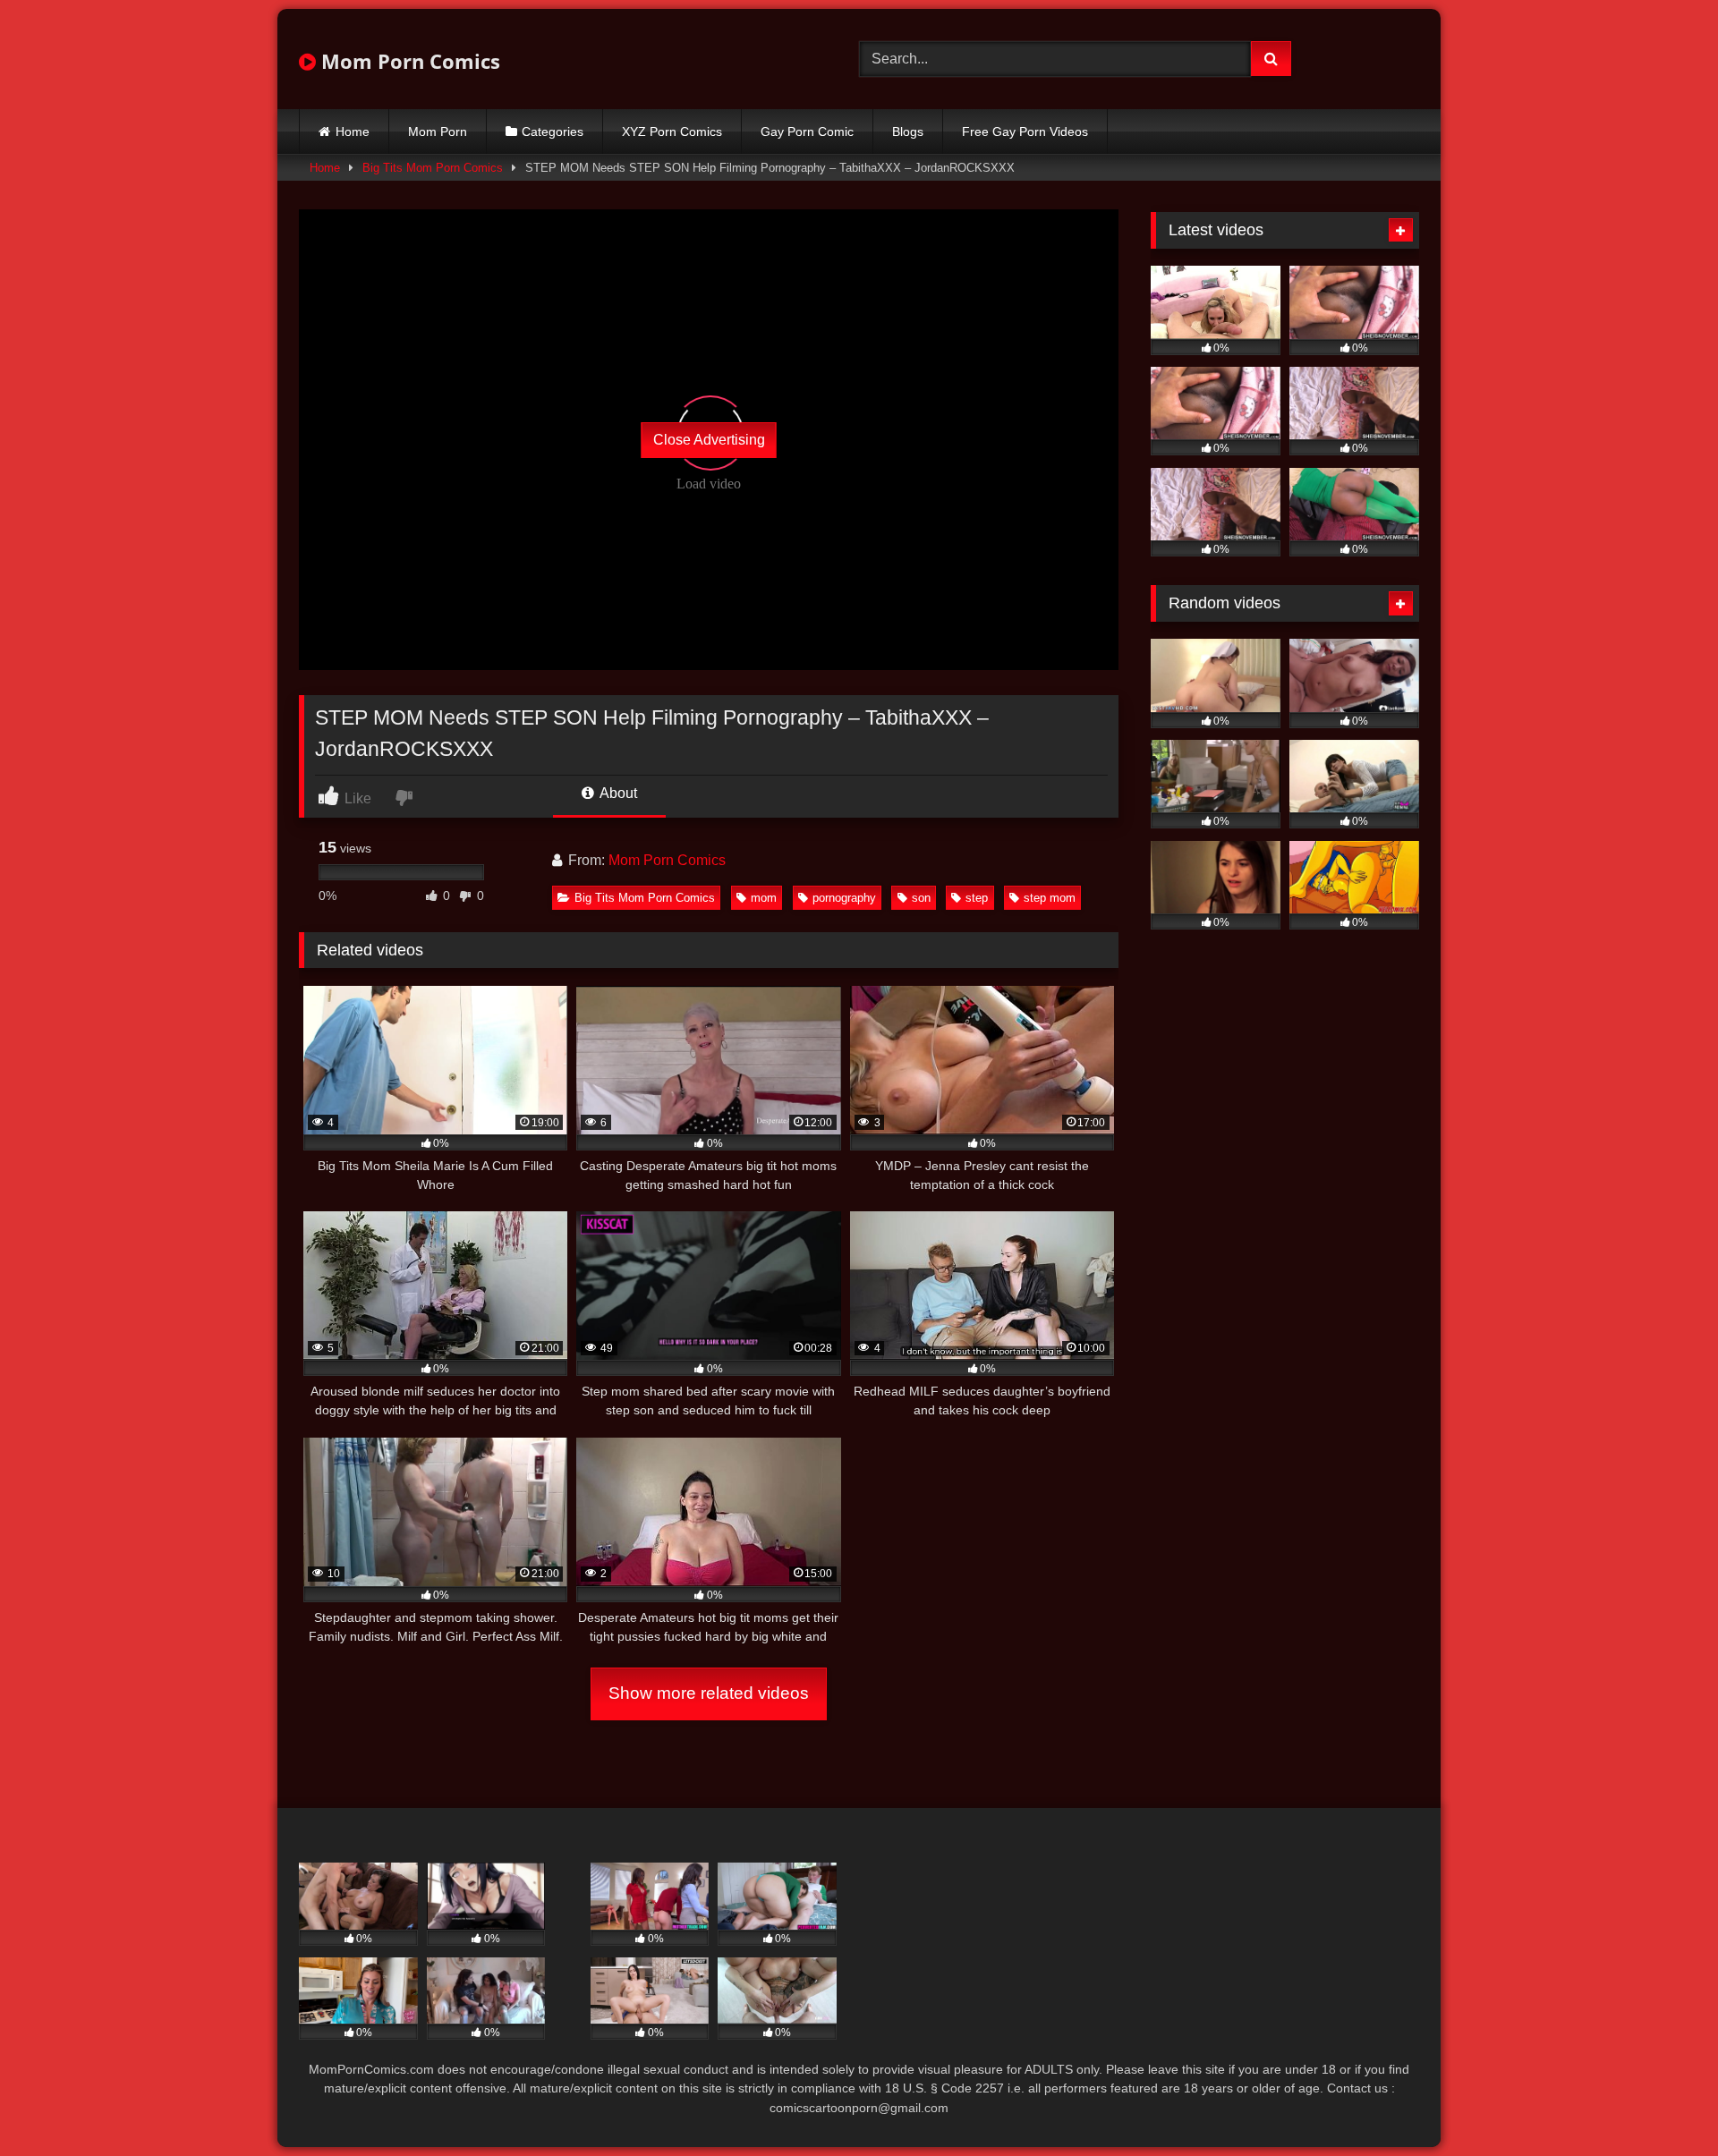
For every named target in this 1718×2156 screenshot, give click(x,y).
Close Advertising (709, 440)
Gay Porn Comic (807, 132)
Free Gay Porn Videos (1025, 132)
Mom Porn (438, 132)
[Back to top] (1663, 2103)
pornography (844, 898)
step (977, 898)
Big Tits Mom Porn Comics (433, 168)
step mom (1050, 898)
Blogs (908, 132)
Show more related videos (709, 1693)
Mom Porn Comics (408, 61)
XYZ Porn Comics (672, 132)
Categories (553, 132)
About (617, 793)
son (921, 898)
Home (353, 132)
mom (764, 898)
